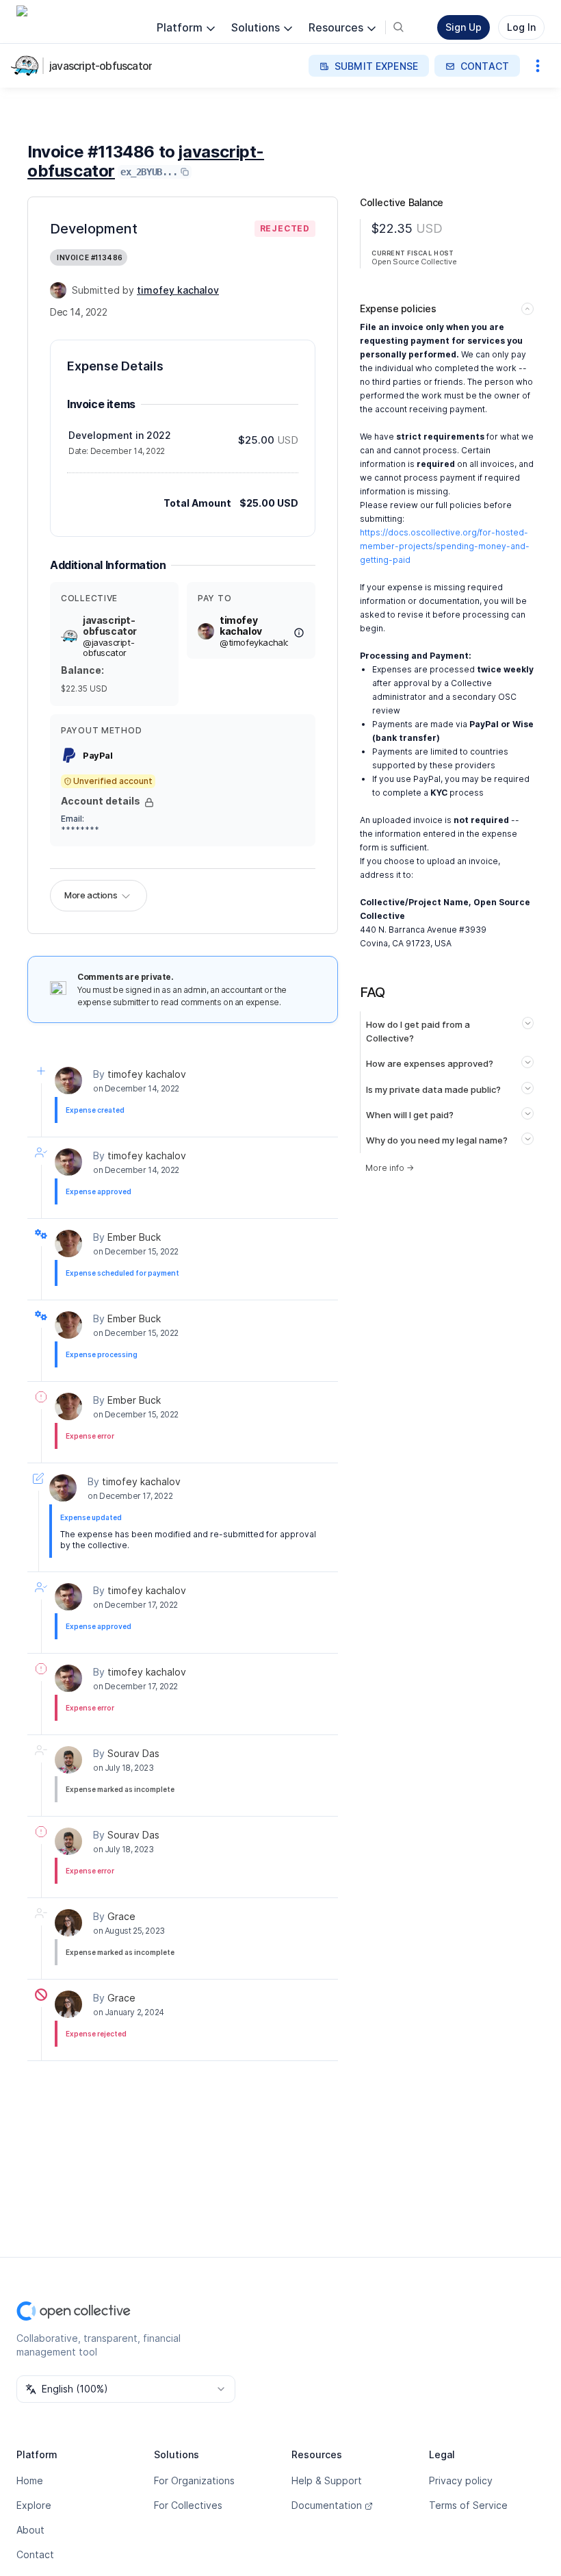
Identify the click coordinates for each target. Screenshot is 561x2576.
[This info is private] (149, 803)
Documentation (327, 2505)
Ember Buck (134, 1237)
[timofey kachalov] (58, 290)
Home (30, 2480)
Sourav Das (133, 1753)
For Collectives (188, 2505)
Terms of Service (468, 2505)
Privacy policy (461, 2480)
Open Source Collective (414, 262)
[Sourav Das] (68, 1760)
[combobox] (126, 2389)
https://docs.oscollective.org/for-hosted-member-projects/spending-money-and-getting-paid (445, 546)
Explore (34, 2505)
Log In (521, 27)
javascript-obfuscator (101, 66)
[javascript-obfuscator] (27, 66)
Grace (121, 1916)
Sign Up (464, 27)
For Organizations (194, 2480)
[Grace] (68, 1923)
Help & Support (327, 2480)
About (30, 2530)
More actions (91, 895)
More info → (390, 1168)
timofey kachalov (147, 1074)
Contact (35, 2554)
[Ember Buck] (68, 1243)
